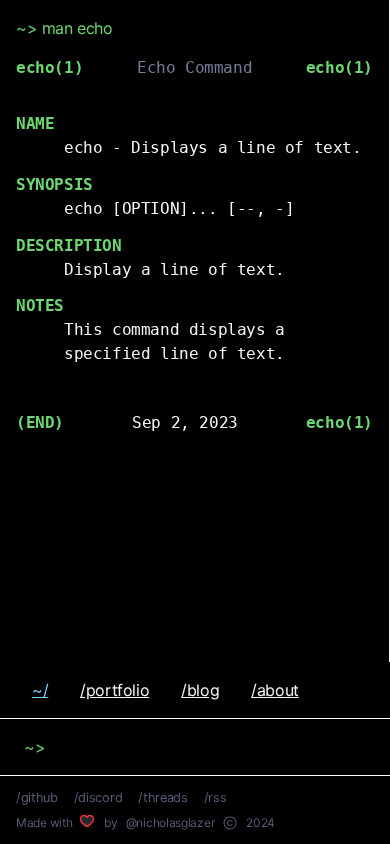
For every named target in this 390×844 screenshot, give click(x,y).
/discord (98, 797)
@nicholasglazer (170, 822)
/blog (200, 690)
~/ (40, 690)
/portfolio (114, 690)
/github (37, 797)
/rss (215, 797)
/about (275, 690)
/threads (162, 797)
